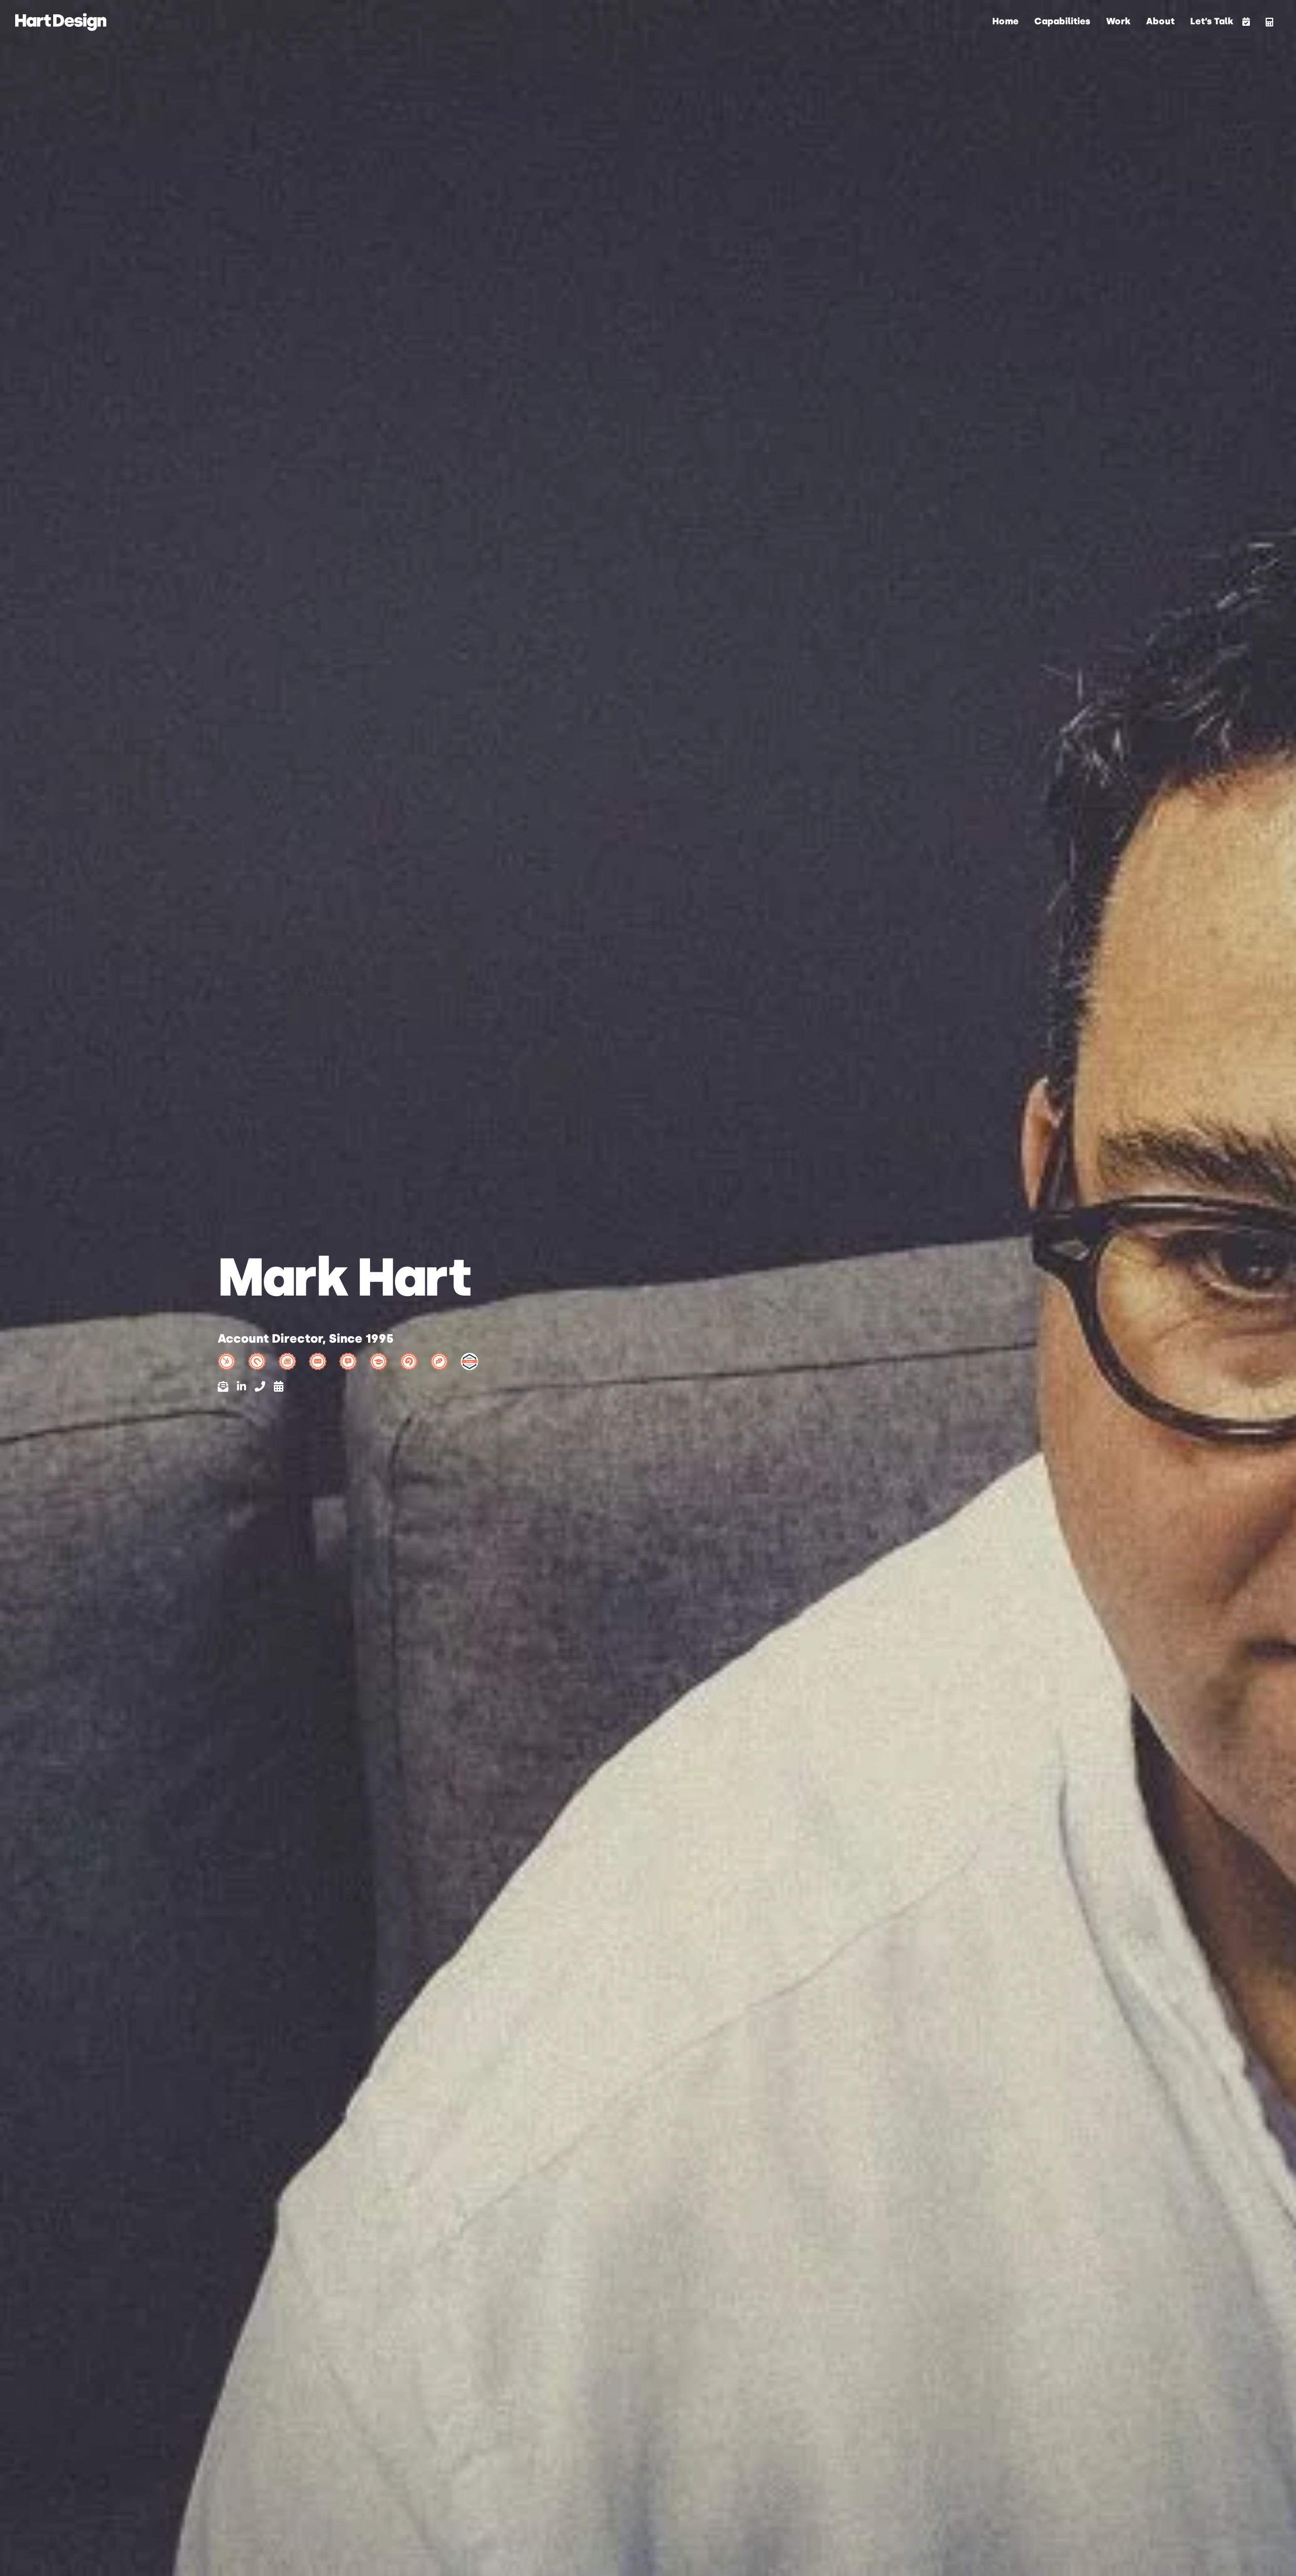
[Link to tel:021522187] (260, 1386)
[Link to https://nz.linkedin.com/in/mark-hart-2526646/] (241, 1386)
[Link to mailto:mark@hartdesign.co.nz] (223, 1386)
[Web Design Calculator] (1269, 22)
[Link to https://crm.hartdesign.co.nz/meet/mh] (278, 1386)
